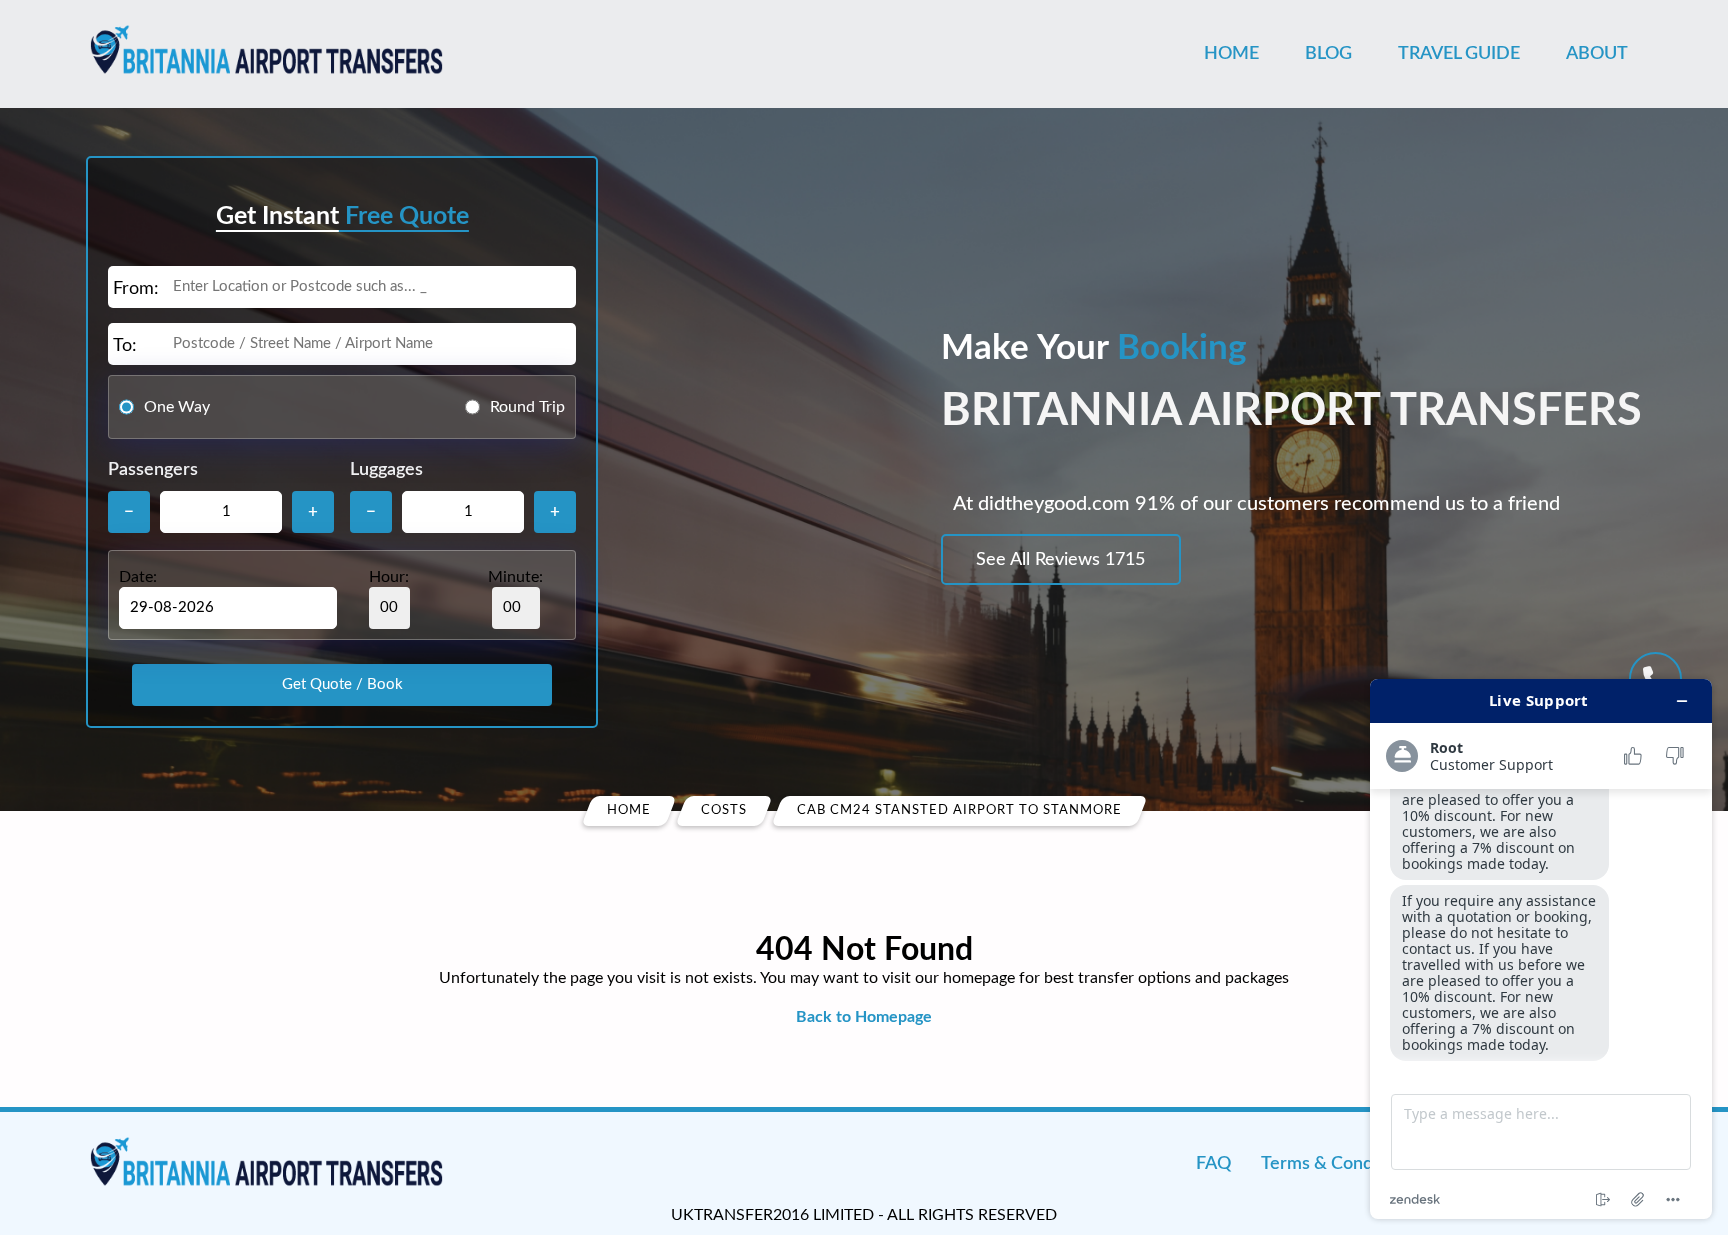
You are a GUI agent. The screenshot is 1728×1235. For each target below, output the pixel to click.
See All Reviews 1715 (1060, 560)
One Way (177, 407)
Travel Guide (1459, 54)
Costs (724, 810)
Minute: (515, 577)
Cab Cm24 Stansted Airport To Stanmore (959, 810)
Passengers (153, 470)
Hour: (389, 577)
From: (136, 289)
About (1597, 54)
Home (1231, 54)
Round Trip (527, 407)
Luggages (386, 470)
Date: (138, 577)
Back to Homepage (864, 1017)
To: (125, 346)
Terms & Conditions (1338, 1164)
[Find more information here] (1541, 949)
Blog (1328, 54)
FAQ (1213, 1164)
